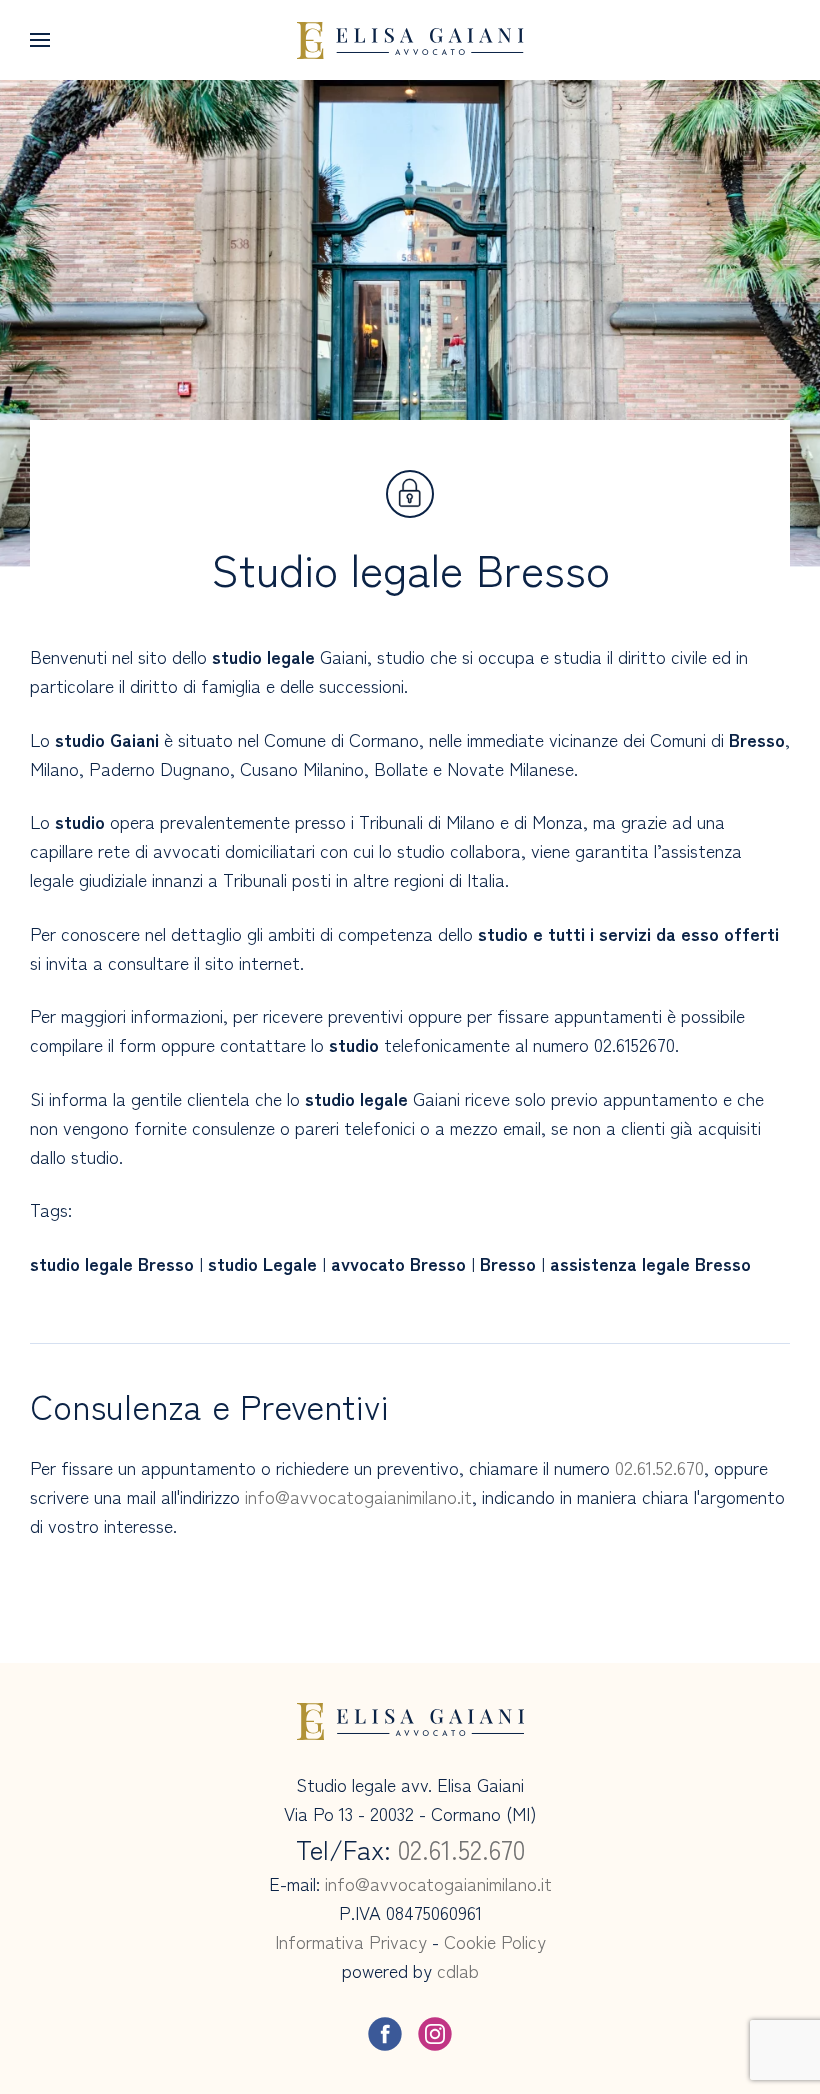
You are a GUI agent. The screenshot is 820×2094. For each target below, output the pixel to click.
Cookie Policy (495, 1941)
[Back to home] (410, 40)
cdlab (458, 1970)
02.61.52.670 (659, 1467)
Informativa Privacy (351, 1941)
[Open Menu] (40, 40)
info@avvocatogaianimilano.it (358, 1496)
